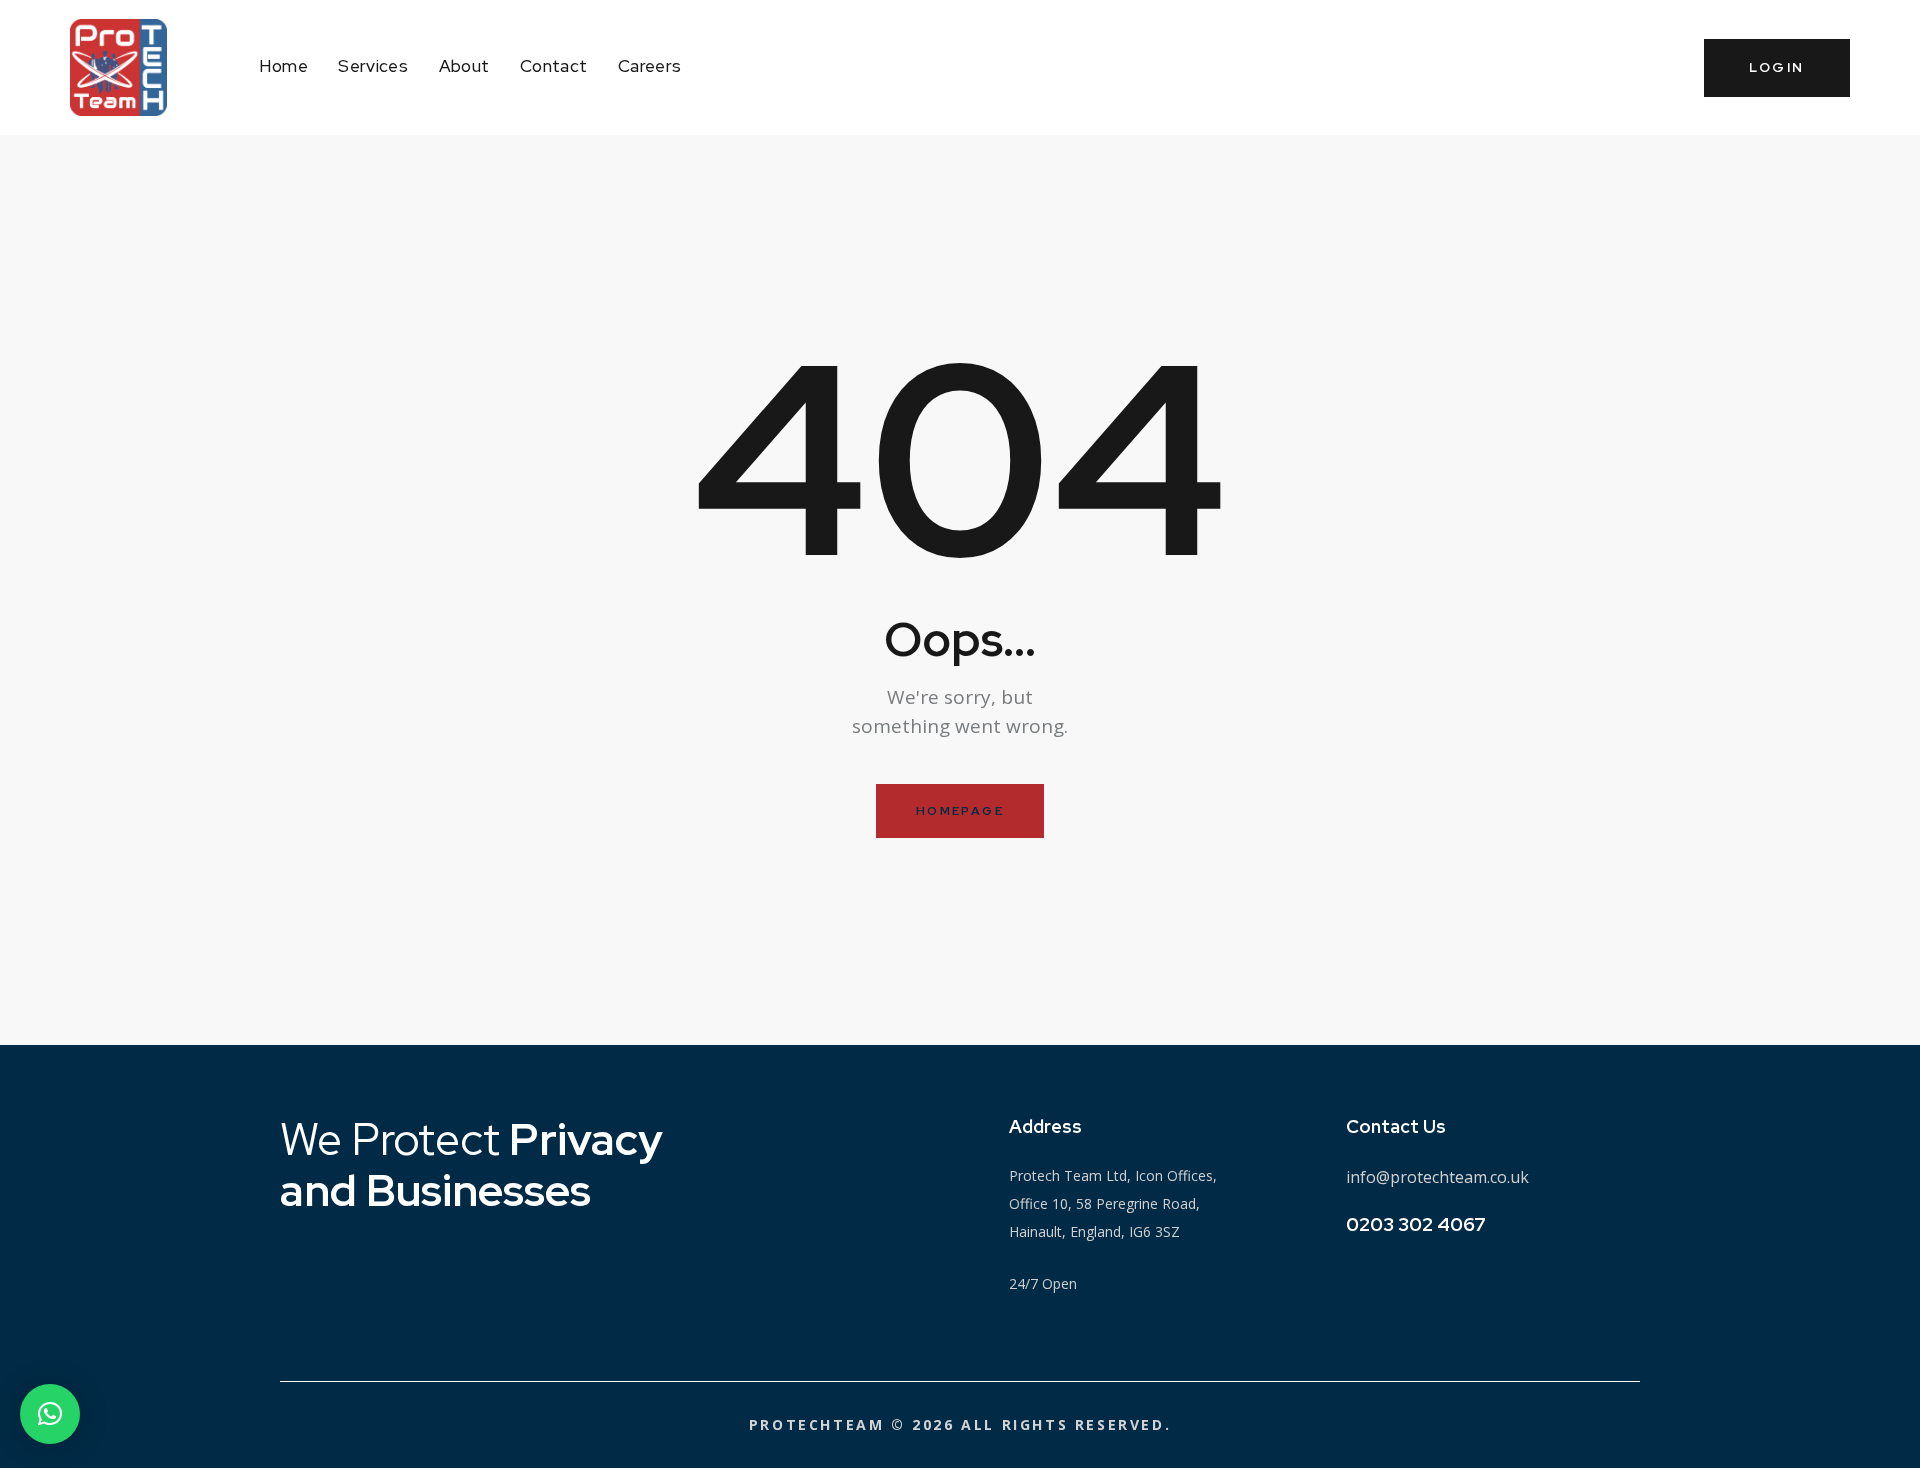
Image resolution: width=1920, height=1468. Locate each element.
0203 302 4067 (1416, 1224)
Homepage (960, 811)
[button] (50, 1414)
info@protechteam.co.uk (1437, 1177)
